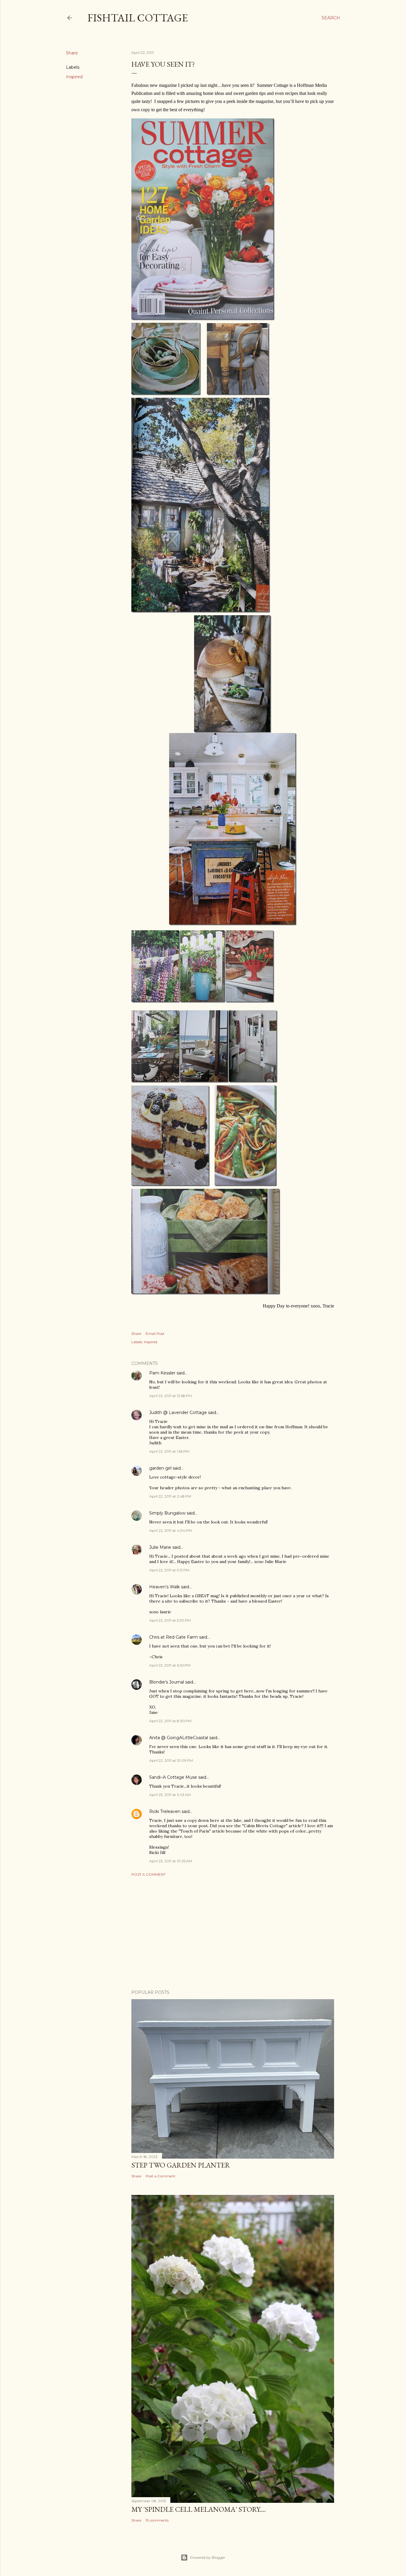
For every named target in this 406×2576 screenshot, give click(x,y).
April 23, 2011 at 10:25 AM (171, 1861)
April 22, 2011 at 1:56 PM (169, 1451)
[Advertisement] (233, 1933)
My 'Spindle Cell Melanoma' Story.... (199, 2509)
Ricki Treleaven (165, 1811)
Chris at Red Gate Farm (174, 1637)
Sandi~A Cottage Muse (173, 1777)
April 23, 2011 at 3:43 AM (170, 1795)
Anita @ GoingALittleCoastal (179, 1738)
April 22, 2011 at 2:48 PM (170, 1496)
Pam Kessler (162, 1373)
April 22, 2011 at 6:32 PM (170, 1665)
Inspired (74, 77)
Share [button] (72, 53)
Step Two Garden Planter (181, 2165)
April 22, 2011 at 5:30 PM (170, 1620)
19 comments (157, 2520)
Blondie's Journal (167, 1682)
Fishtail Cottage (138, 18)
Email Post (155, 1334)
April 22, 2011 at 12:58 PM (170, 1396)
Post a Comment (148, 1874)
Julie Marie (160, 1547)
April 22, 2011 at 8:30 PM (170, 1721)
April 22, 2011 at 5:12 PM (169, 1570)
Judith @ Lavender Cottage (178, 1413)
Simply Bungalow (167, 1513)
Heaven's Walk (165, 1587)
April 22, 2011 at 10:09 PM (171, 1760)
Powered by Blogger (208, 2557)
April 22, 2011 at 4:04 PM (170, 1530)
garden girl (160, 1468)
